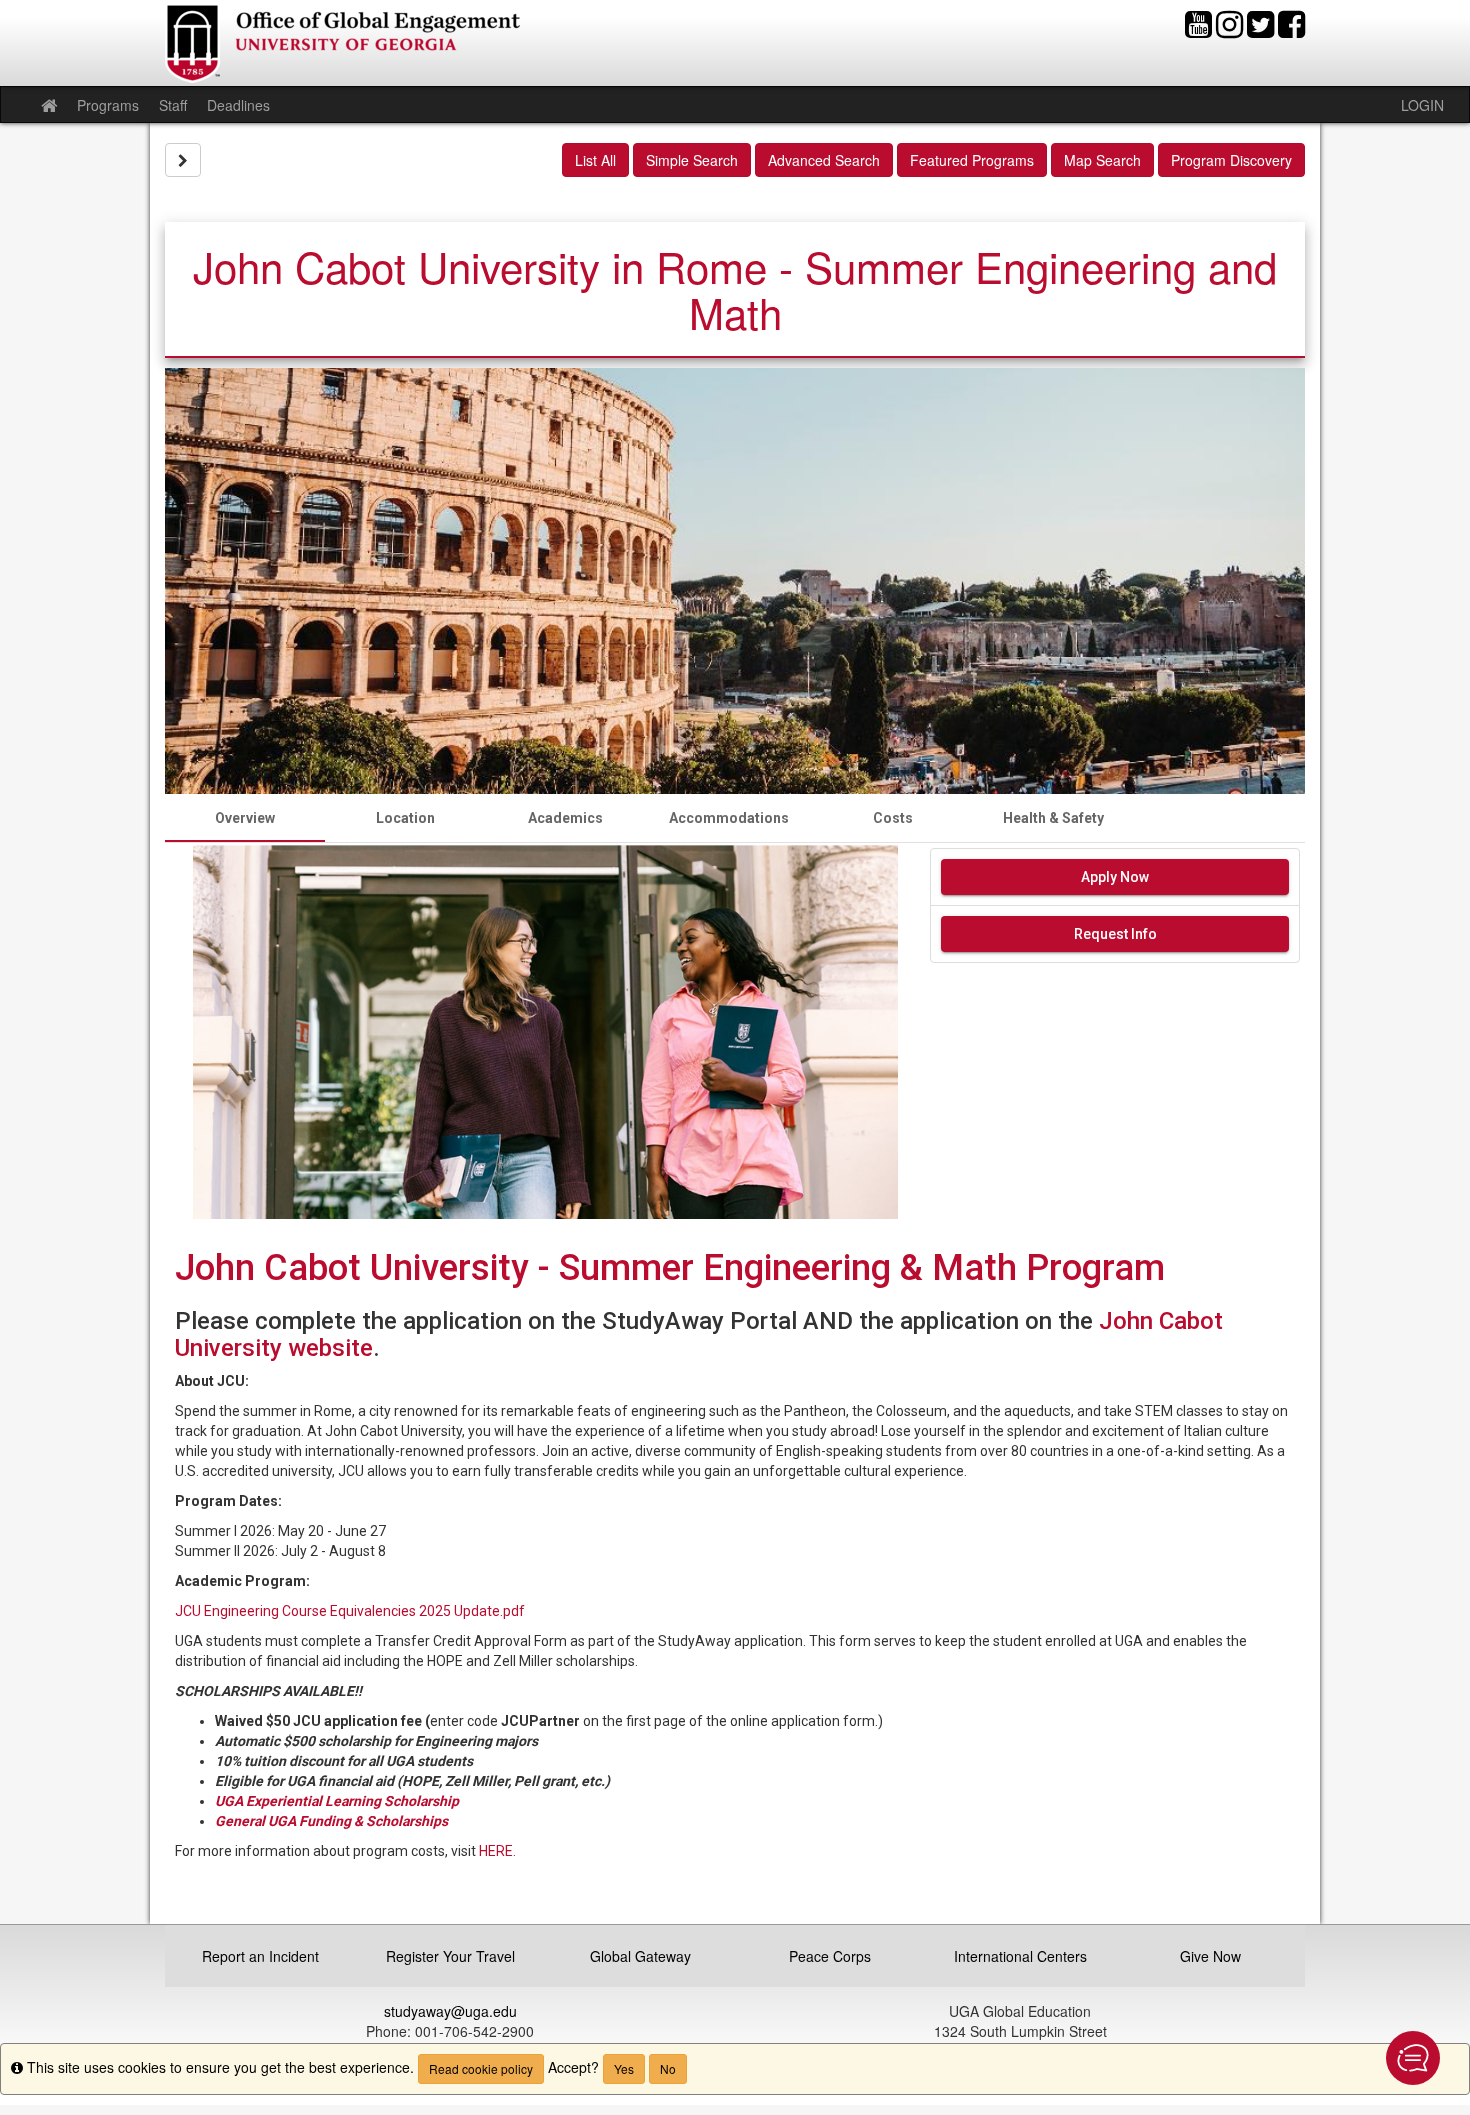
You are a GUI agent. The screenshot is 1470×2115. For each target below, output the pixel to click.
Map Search (1102, 160)
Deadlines (238, 105)
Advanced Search (824, 160)
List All (595, 160)
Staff (173, 105)
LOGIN (1422, 105)
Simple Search (692, 160)
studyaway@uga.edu (450, 2011)
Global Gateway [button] (640, 1956)
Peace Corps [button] (830, 1956)
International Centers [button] (1020, 1956)
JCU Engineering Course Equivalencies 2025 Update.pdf (350, 1611)
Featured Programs (972, 160)
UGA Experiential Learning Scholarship (337, 1801)
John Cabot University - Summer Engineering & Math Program (679, 1268)
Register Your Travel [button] (450, 1956)
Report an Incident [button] (260, 1956)
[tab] (245, 818)
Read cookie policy (481, 2068)
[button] (1413, 2058)
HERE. (497, 1851)
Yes (624, 2068)
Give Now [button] (1210, 1956)
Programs (108, 105)
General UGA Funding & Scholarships (333, 1821)
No (668, 2068)
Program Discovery (1231, 160)
